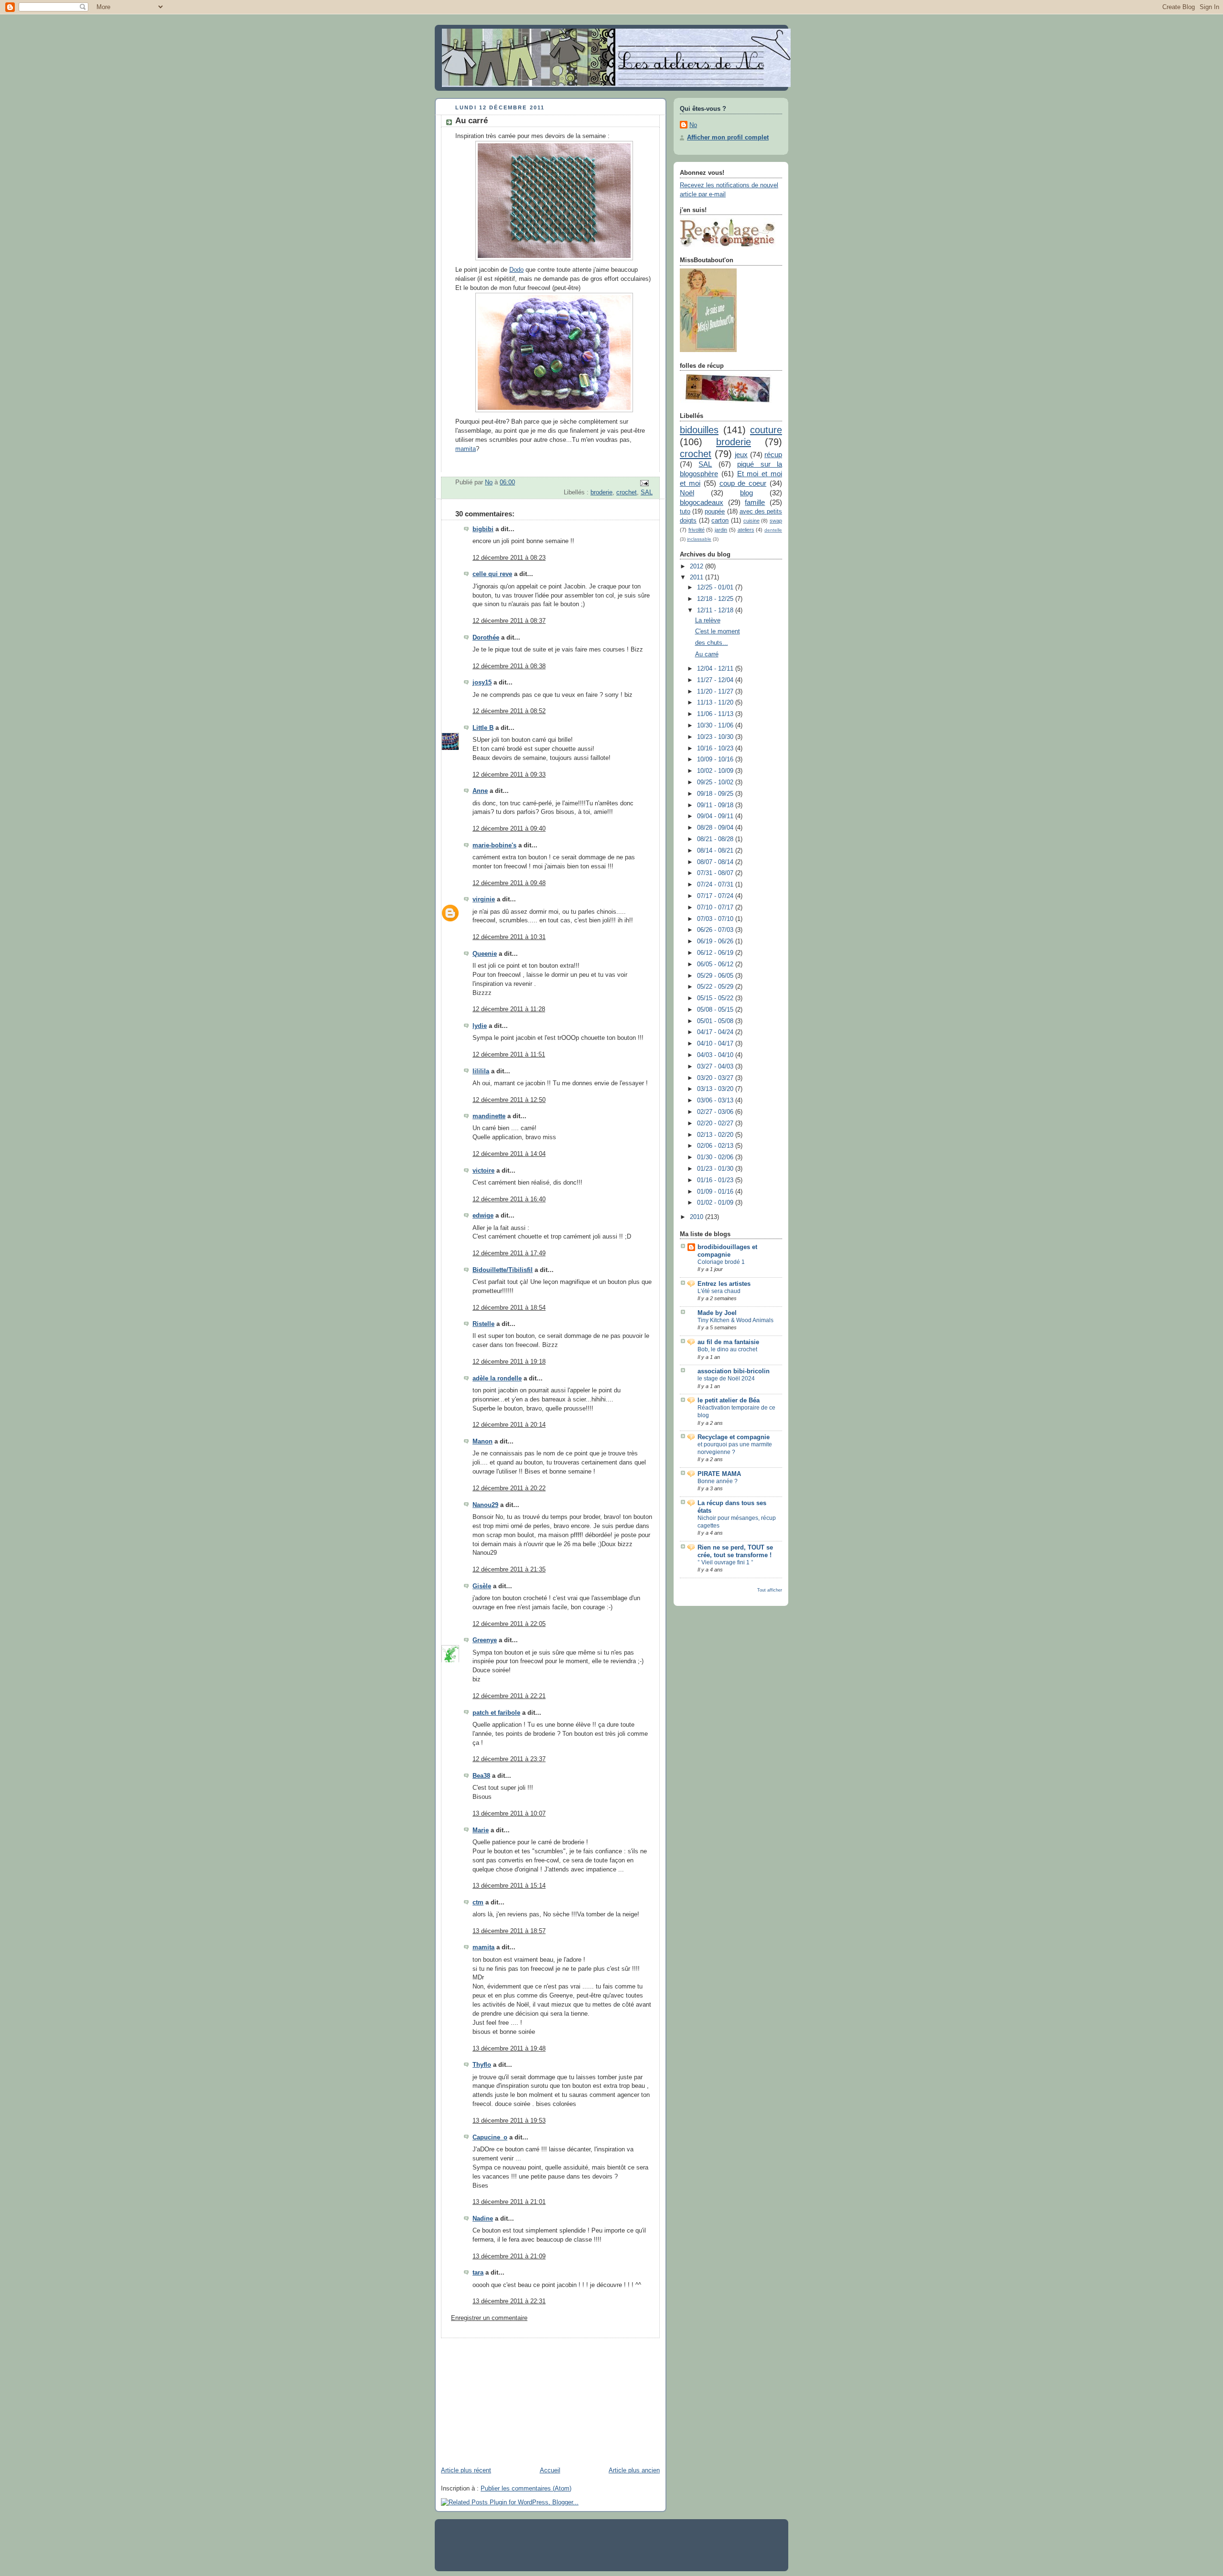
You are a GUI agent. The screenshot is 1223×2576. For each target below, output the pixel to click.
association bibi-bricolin (734, 1371)
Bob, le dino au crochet (727, 1349)
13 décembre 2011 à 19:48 (509, 2049)
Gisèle (482, 1586)
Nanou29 (485, 1505)
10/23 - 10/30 (716, 737)
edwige (483, 1216)
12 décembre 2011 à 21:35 (509, 1570)
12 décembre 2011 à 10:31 (509, 937)
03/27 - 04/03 (716, 1067)
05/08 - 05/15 (716, 1010)
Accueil (550, 2470)
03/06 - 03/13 (716, 1101)
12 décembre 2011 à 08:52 (509, 711)
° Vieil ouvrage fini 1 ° (725, 1562)
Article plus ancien (634, 2470)
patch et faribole (496, 1713)
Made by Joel (717, 1313)
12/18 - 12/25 (716, 599)
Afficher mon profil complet (728, 138)
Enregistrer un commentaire (489, 2318)
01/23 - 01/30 (716, 1169)
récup (773, 454)
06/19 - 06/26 (716, 941)
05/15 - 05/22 (716, 998)
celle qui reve (492, 574)
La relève (708, 620)
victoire (483, 1171)
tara (478, 2273)
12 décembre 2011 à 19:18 (509, 1362)
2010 (697, 1217)
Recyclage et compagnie (734, 1437)
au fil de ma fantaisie (728, 1342)
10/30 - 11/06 (716, 726)
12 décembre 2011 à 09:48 (509, 883)
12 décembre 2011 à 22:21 (509, 1696)
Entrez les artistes (724, 1284)
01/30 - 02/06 (716, 1157)
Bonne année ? (718, 1481)
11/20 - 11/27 (716, 692)
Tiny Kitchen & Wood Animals (735, 1320)
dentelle (773, 530)
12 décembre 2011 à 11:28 (509, 1009)
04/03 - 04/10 (716, 1055)
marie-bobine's (494, 845)
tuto (685, 512)
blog (746, 493)
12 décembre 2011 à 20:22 (509, 1488)
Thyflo (482, 2065)
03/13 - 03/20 (716, 1089)
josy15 (482, 683)
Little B (483, 728)
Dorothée (486, 638)
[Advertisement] (506, 2398)
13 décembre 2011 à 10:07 (509, 1814)
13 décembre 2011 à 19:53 (509, 2121)
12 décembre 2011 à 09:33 (509, 775)
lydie (480, 1026)
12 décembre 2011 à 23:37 (509, 1759)
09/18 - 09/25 (716, 794)
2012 (697, 567)
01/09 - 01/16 (716, 1192)
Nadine (483, 2219)
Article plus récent (466, 2470)
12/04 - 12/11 (716, 669)
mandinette (489, 1116)
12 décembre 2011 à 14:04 (509, 1154)
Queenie (485, 954)
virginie (484, 899)
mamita (466, 449)
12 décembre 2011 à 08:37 (509, 621)
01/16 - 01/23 (716, 1180)
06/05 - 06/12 (716, 964)
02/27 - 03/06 (716, 1112)
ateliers (746, 530)
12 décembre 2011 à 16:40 (509, 1199)
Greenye (485, 1640)
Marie (481, 1830)
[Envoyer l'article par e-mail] (644, 483)
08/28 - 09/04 (716, 828)
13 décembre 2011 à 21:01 (509, 2202)
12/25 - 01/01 (716, 588)
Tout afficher (770, 1590)
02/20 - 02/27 (716, 1123)
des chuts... (712, 643)
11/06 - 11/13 (716, 714)
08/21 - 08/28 (716, 839)
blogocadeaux (702, 502)
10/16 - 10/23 (716, 748)
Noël (687, 493)
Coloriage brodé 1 (721, 1262)
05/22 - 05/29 (716, 987)
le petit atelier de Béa (729, 1400)
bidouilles (699, 430)
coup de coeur (743, 483)
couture (766, 430)
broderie (601, 492)
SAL (647, 492)
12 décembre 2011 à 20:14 (509, 1425)
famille (755, 502)
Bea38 (481, 1776)
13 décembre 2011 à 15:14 (509, 1886)
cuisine (751, 521)
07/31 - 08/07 (716, 873)
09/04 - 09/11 (716, 816)
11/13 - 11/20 (716, 703)
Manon (483, 1442)
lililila (481, 1071)
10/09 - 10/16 (716, 759)
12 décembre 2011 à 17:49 (509, 1253)
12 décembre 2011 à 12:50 (509, 1100)
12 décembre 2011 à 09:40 (509, 829)
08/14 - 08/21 (716, 851)
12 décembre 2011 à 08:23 (509, 558)
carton (720, 521)
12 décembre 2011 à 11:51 (509, 1055)
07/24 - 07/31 (716, 885)
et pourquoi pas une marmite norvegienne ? (735, 1448)
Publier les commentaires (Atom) (526, 2489)
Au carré (707, 654)
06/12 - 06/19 (716, 953)
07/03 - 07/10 (716, 919)
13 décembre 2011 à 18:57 (509, 1931)
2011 (697, 577)
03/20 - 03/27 (716, 1078)
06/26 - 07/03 (716, 930)
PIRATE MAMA (719, 1474)
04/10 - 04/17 (716, 1044)
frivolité (697, 530)
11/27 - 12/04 (716, 680)
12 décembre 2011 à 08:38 (509, 666)
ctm (478, 1903)
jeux (741, 454)
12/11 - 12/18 (716, 610)
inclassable (699, 539)
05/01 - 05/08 (716, 1021)
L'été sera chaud (719, 1291)
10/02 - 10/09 (716, 771)
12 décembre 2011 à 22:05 (509, 1624)
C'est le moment (718, 631)
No (693, 125)
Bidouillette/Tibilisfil (503, 1270)
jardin (721, 530)
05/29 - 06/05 (716, 976)
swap (776, 521)
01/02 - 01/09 (716, 1203)
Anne (480, 791)
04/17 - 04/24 (716, 1032)
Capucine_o (490, 2138)
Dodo (516, 270)
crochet (627, 492)
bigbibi (483, 529)
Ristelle (483, 1324)
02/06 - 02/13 (716, 1146)
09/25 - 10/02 (716, 782)
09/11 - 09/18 (716, 805)
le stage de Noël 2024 (726, 1379)
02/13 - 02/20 (716, 1135)
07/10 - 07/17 (716, 908)
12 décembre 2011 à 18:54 (509, 1308)
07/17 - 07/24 (716, 896)
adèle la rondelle (497, 1379)
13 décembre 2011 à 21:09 (509, 2256)
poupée (715, 512)
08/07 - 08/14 (716, 862)
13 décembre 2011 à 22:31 (509, 2301)
